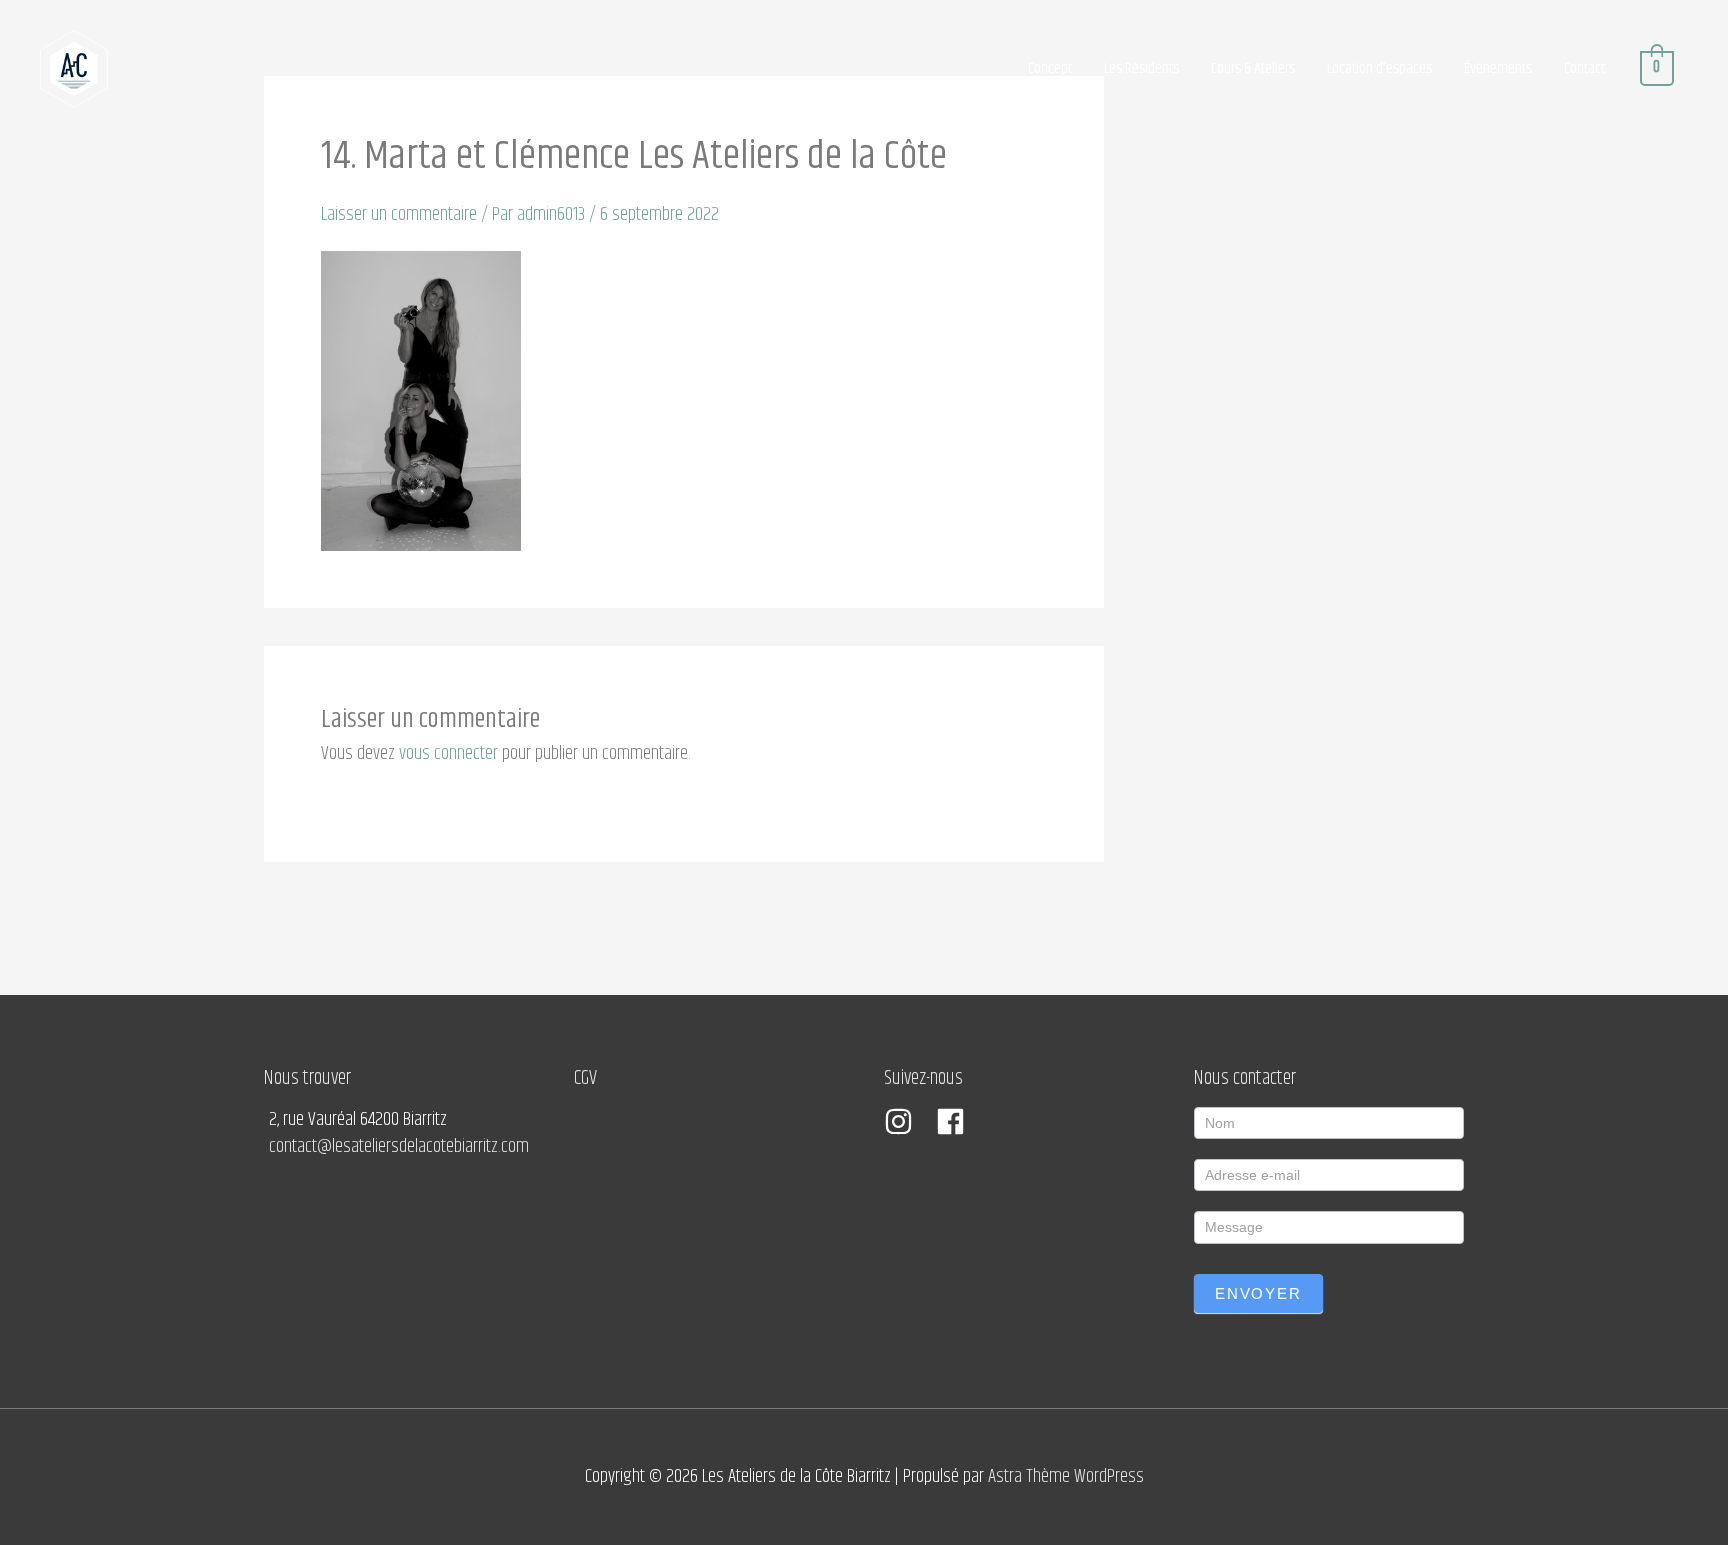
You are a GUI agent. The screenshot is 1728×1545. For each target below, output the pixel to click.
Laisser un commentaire (399, 214)
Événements (1498, 68)
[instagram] (908, 1121)
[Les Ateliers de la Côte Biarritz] (74, 68)
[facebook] (955, 1121)
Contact (1584, 68)
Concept (1050, 68)
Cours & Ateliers (1253, 68)
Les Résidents (1141, 68)
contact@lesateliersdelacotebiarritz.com (399, 1146)
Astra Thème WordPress (1066, 1476)
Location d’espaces (1379, 68)
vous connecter (448, 753)
